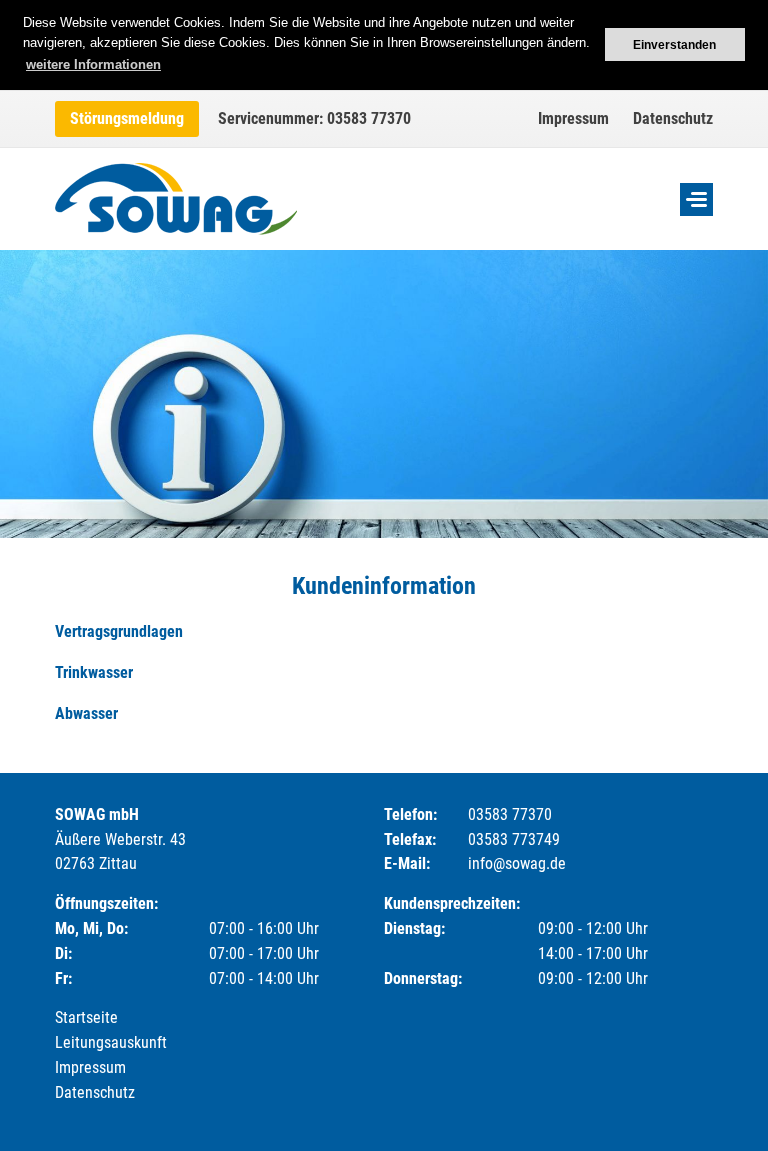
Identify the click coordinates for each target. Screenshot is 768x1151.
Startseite (86, 1017)
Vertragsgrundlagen (119, 631)
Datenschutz (673, 118)
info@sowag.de (517, 863)
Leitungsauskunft (111, 1042)
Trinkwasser (94, 672)
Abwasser (86, 713)
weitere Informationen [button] (93, 64)
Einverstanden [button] (674, 44)
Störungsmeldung (127, 118)
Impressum (573, 118)
